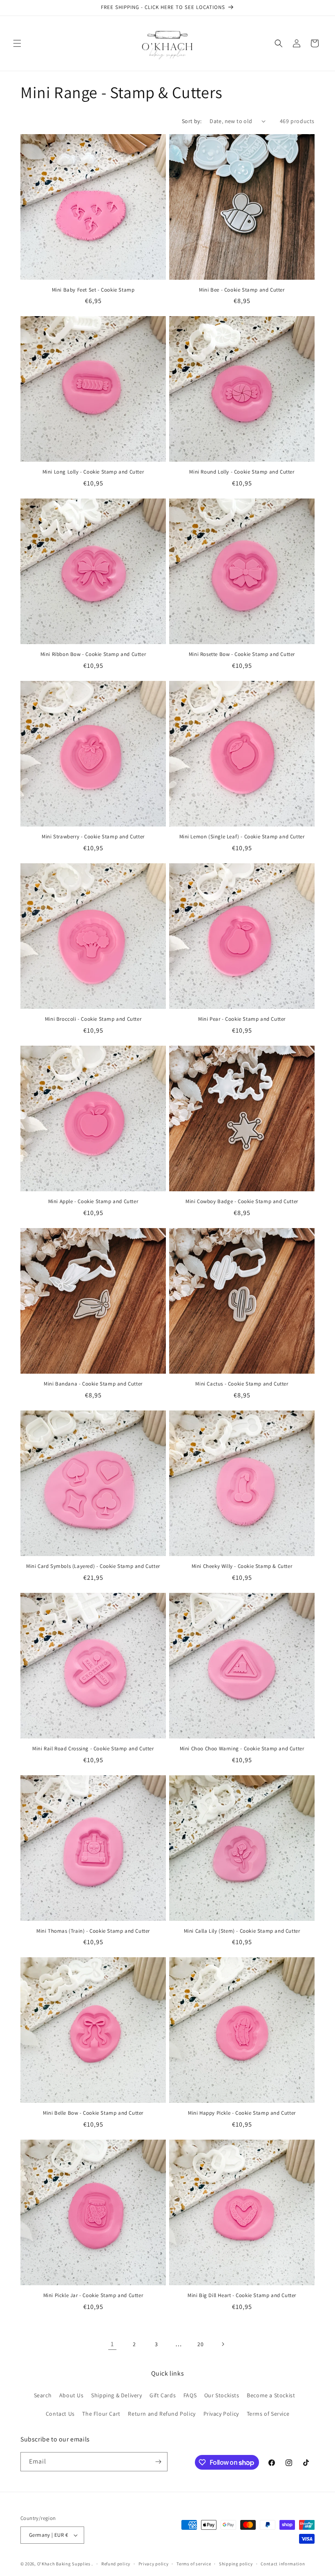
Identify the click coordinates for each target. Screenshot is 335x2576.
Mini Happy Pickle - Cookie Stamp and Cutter (242, 2113)
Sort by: (192, 121)
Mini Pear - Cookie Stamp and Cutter (242, 1019)
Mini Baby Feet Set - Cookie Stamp (93, 290)
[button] (17, 43)
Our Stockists (222, 2395)
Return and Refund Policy (162, 2414)
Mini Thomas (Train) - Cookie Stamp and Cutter (93, 1931)
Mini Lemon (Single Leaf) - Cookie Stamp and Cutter (242, 837)
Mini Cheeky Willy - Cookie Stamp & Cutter (242, 1566)
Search (43, 2395)
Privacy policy (154, 2564)
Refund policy (116, 2564)
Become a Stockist (271, 2395)
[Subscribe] (158, 2462)
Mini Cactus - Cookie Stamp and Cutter (242, 1384)
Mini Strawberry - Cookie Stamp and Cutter (93, 837)
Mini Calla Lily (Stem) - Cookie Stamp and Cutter (242, 1931)
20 (200, 2344)
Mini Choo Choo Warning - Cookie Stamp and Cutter (242, 1749)
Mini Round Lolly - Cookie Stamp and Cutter (242, 472)
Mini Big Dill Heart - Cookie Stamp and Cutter (242, 2295)
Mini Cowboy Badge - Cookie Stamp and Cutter (242, 1202)
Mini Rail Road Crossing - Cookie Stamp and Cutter (93, 1749)
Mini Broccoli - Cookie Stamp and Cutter (93, 1019)
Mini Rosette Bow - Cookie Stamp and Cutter (242, 654)
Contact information (283, 2564)
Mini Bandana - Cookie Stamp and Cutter (93, 1384)
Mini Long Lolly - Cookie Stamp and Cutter (93, 472)
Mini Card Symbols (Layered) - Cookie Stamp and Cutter (93, 1566)
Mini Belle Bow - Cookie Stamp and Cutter (93, 2113)
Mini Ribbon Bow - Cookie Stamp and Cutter (93, 654)
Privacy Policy (221, 2414)
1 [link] (112, 2344)
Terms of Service (268, 2414)
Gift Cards (163, 2395)
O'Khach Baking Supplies (64, 2564)
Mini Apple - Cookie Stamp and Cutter (93, 1202)
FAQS (190, 2395)
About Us (71, 2395)
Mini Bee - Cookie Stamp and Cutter (242, 290)
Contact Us (60, 2414)
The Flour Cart (101, 2414)
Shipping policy (236, 2564)
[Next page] (223, 2344)
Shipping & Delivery (116, 2395)
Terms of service (194, 2564)
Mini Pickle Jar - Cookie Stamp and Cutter (93, 2295)
